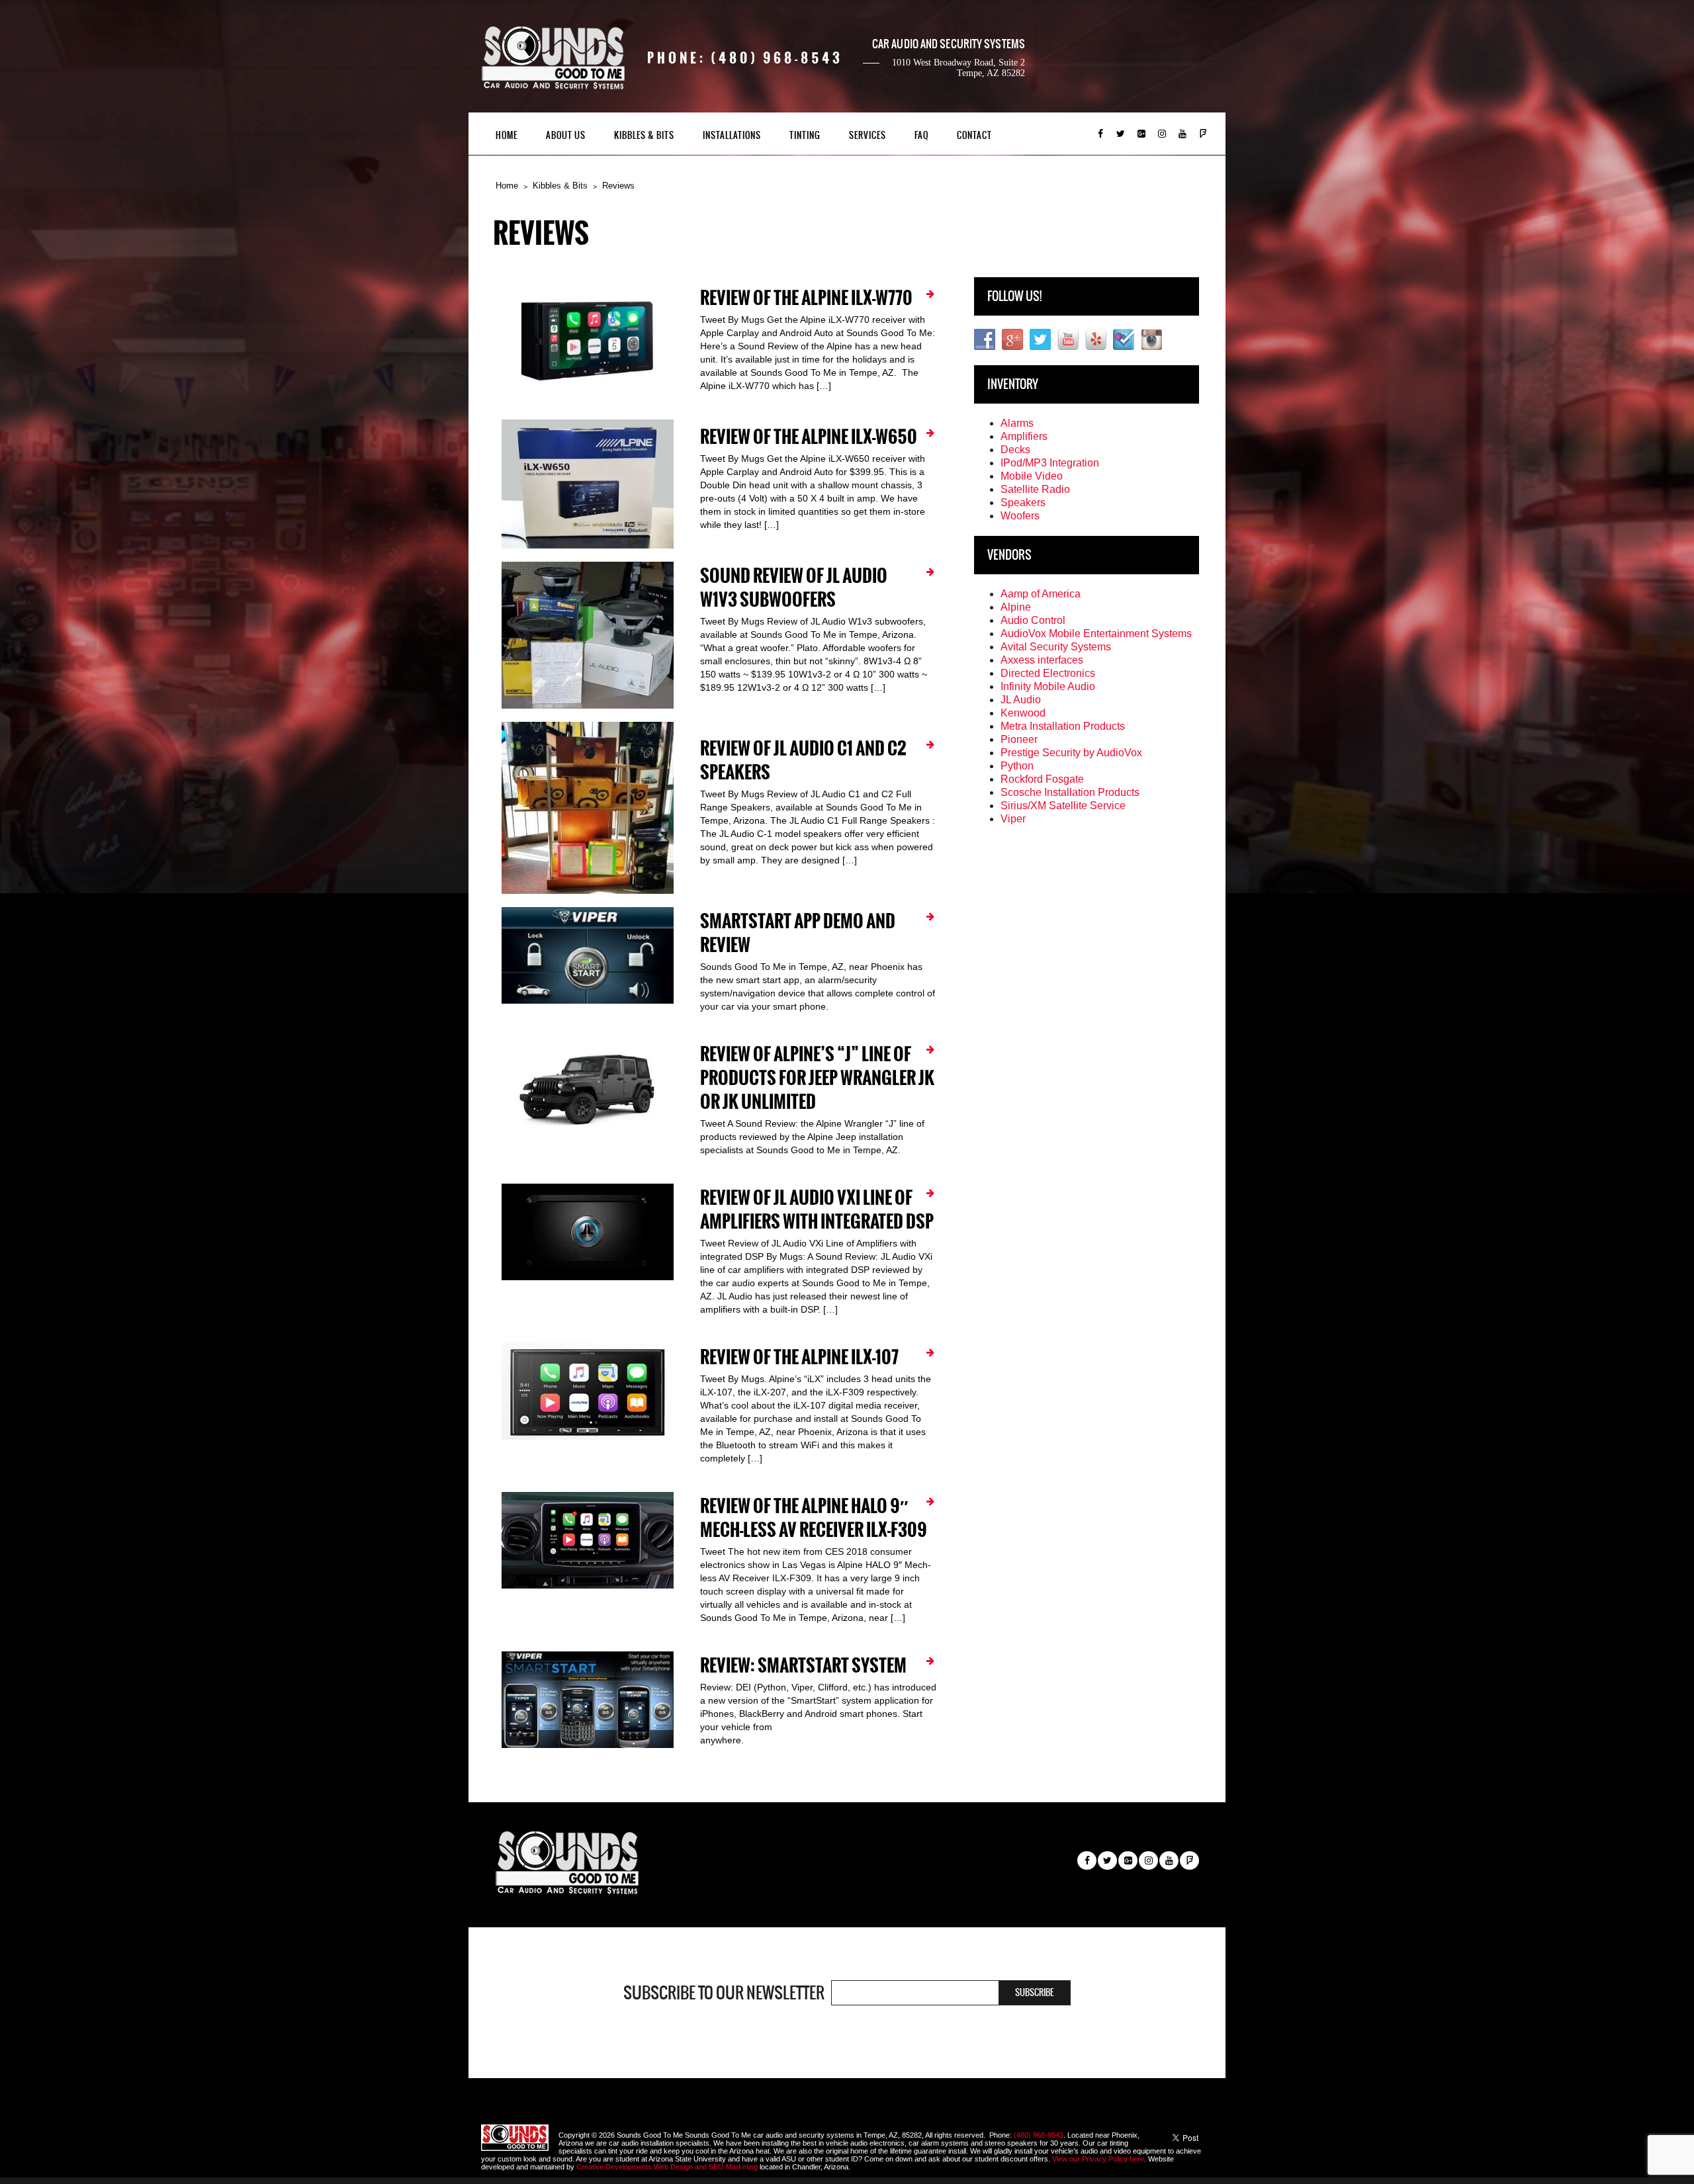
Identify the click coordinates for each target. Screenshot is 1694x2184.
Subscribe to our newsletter (724, 1993)
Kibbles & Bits (644, 135)
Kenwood (1023, 713)
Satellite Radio (1035, 489)
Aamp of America (1041, 594)
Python (1017, 766)
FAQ (921, 135)
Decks (1015, 450)
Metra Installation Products (1063, 726)
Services (868, 135)
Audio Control (1033, 620)
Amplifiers (1024, 436)
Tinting (805, 135)
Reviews (618, 186)
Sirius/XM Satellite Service (1063, 806)
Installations (732, 135)
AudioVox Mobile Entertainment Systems (1096, 633)
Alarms (1017, 423)
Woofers (1020, 516)
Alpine (1016, 607)
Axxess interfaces (1042, 660)
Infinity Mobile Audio (1048, 686)
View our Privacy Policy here (1098, 2159)
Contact (974, 135)
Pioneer (1019, 739)
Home (507, 135)
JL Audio (1021, 700)
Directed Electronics (1048, 673)
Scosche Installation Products (1070, 792)
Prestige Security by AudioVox (1071, 753)
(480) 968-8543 (1039, 2135)
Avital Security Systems (1056, 647)
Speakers (1023, 502)
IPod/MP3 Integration (1050, 463)
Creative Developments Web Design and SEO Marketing (668, 2167)
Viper (1013, 819)
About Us (566, 135)
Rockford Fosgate (1042, 779)
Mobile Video (1032, 476)
